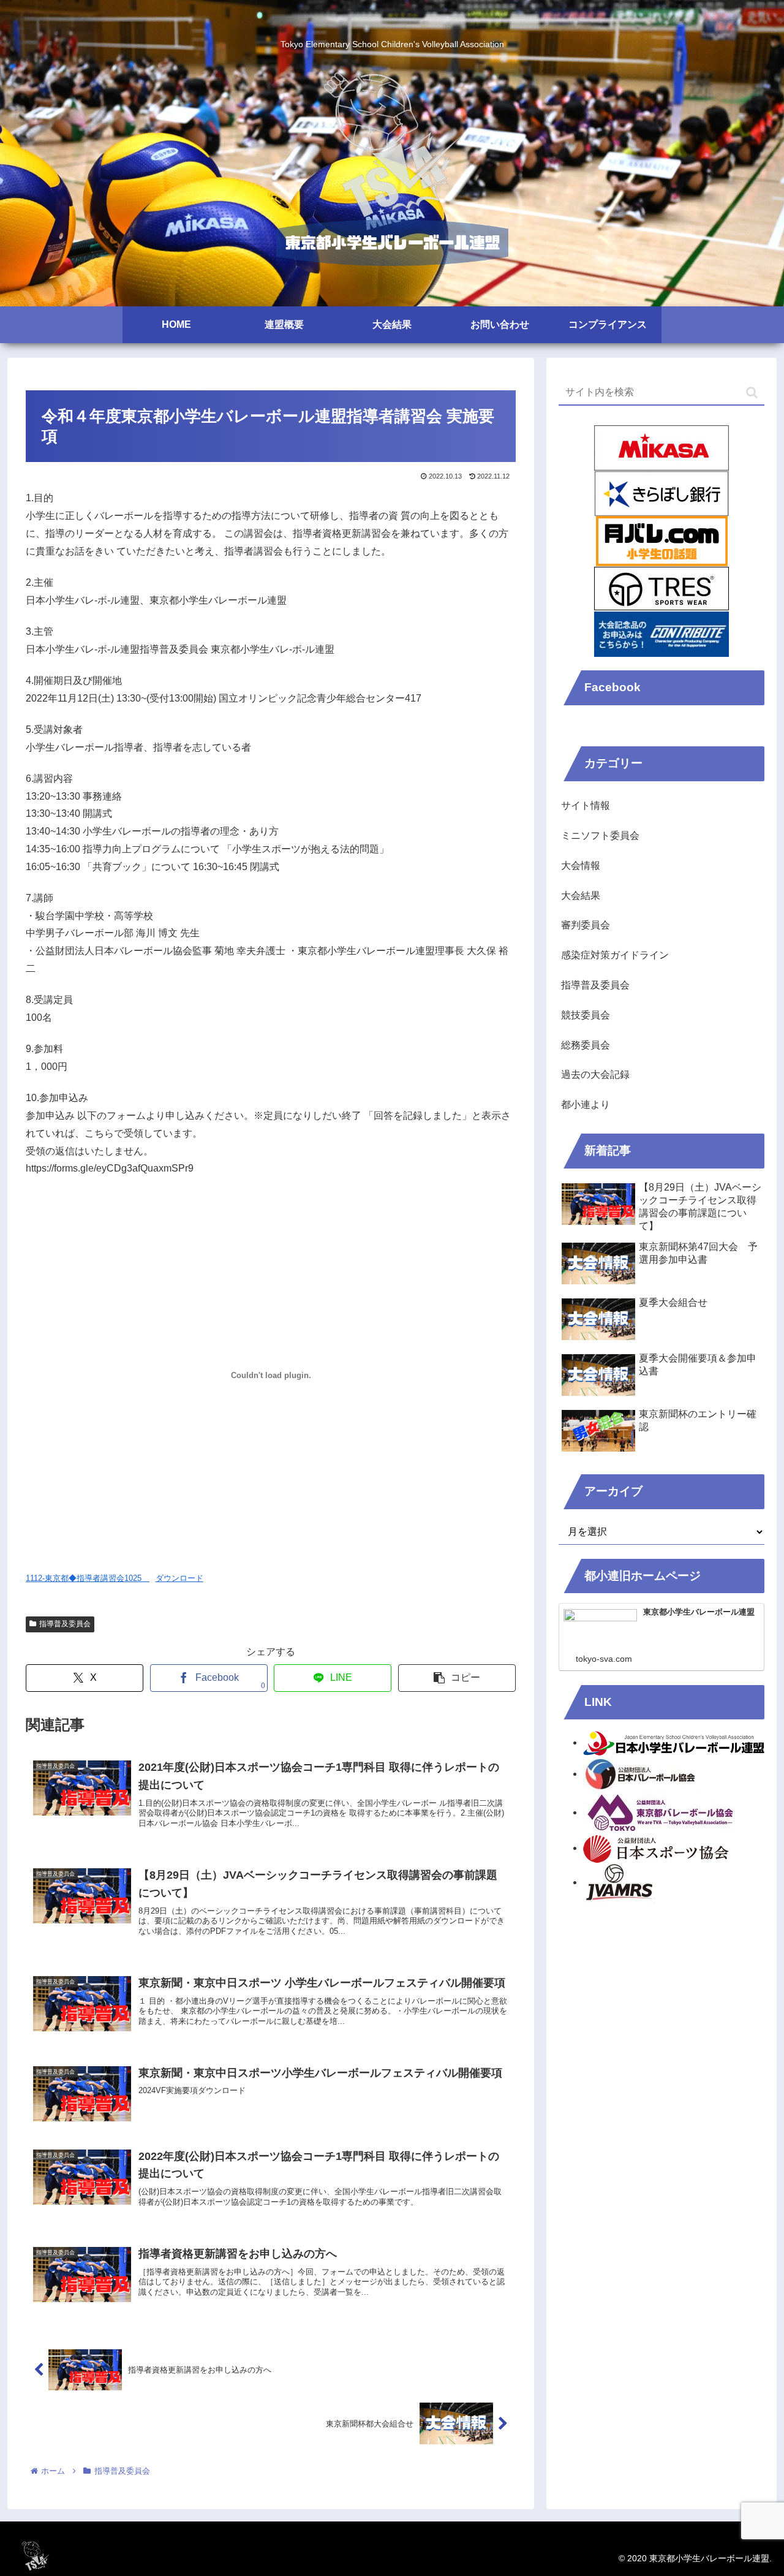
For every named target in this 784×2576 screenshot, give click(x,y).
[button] (457, 1678)
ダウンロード (179, 1578)
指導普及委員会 (65, 1624)
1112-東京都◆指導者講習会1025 (88, 1578)
